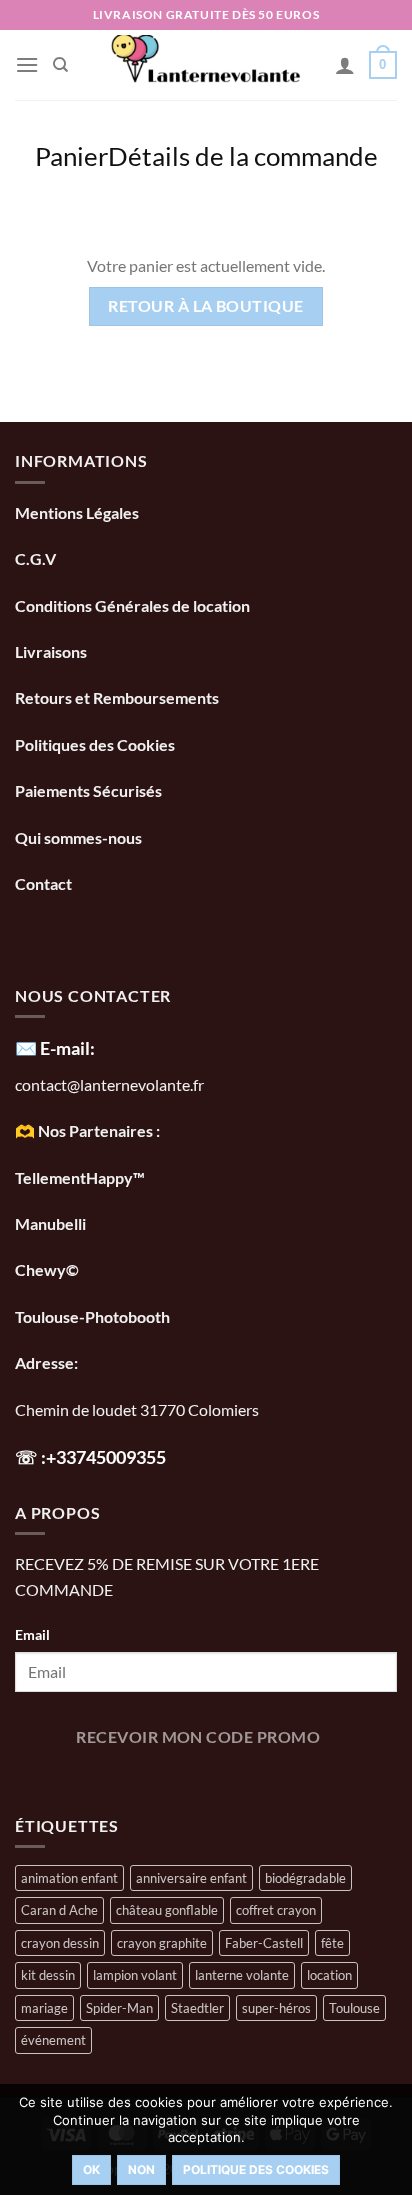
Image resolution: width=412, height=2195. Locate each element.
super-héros (276, 2008)
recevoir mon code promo (198, 1737)
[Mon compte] (345, 65)
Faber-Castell (264, 1943)
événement (53, 2040)
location (329, 1975)
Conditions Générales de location (132, 605)
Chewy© (47, 1269)
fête (332, 1943)
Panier (71, 156)
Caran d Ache (59, 1910)
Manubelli (50, 1223)
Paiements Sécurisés (88, 790)
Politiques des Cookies (95, 744)
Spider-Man (119, 2008)
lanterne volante (242, 1975)
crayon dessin (60, 1943)
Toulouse (354, 2008)
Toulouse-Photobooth (92, 1316)
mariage (44, 2008)
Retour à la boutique (205, 306)
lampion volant (135, 1975)
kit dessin (48, 1975)
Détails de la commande (243, 156)
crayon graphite (162, 1943)
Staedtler (197, 2008)
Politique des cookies (256, 2169)
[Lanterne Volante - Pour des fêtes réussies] (206, 65)
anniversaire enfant (191, 1878)
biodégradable (305, 1878)
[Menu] (27, 64)
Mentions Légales (77, 512)
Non (141, 2169)
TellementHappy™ (80, 1177)
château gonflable (167, 1910)
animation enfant (69, 1878)
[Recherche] (60, 65)
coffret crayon (276, 1910)
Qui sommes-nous (80, 837)
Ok (91, 2169)
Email (32, 1634)
